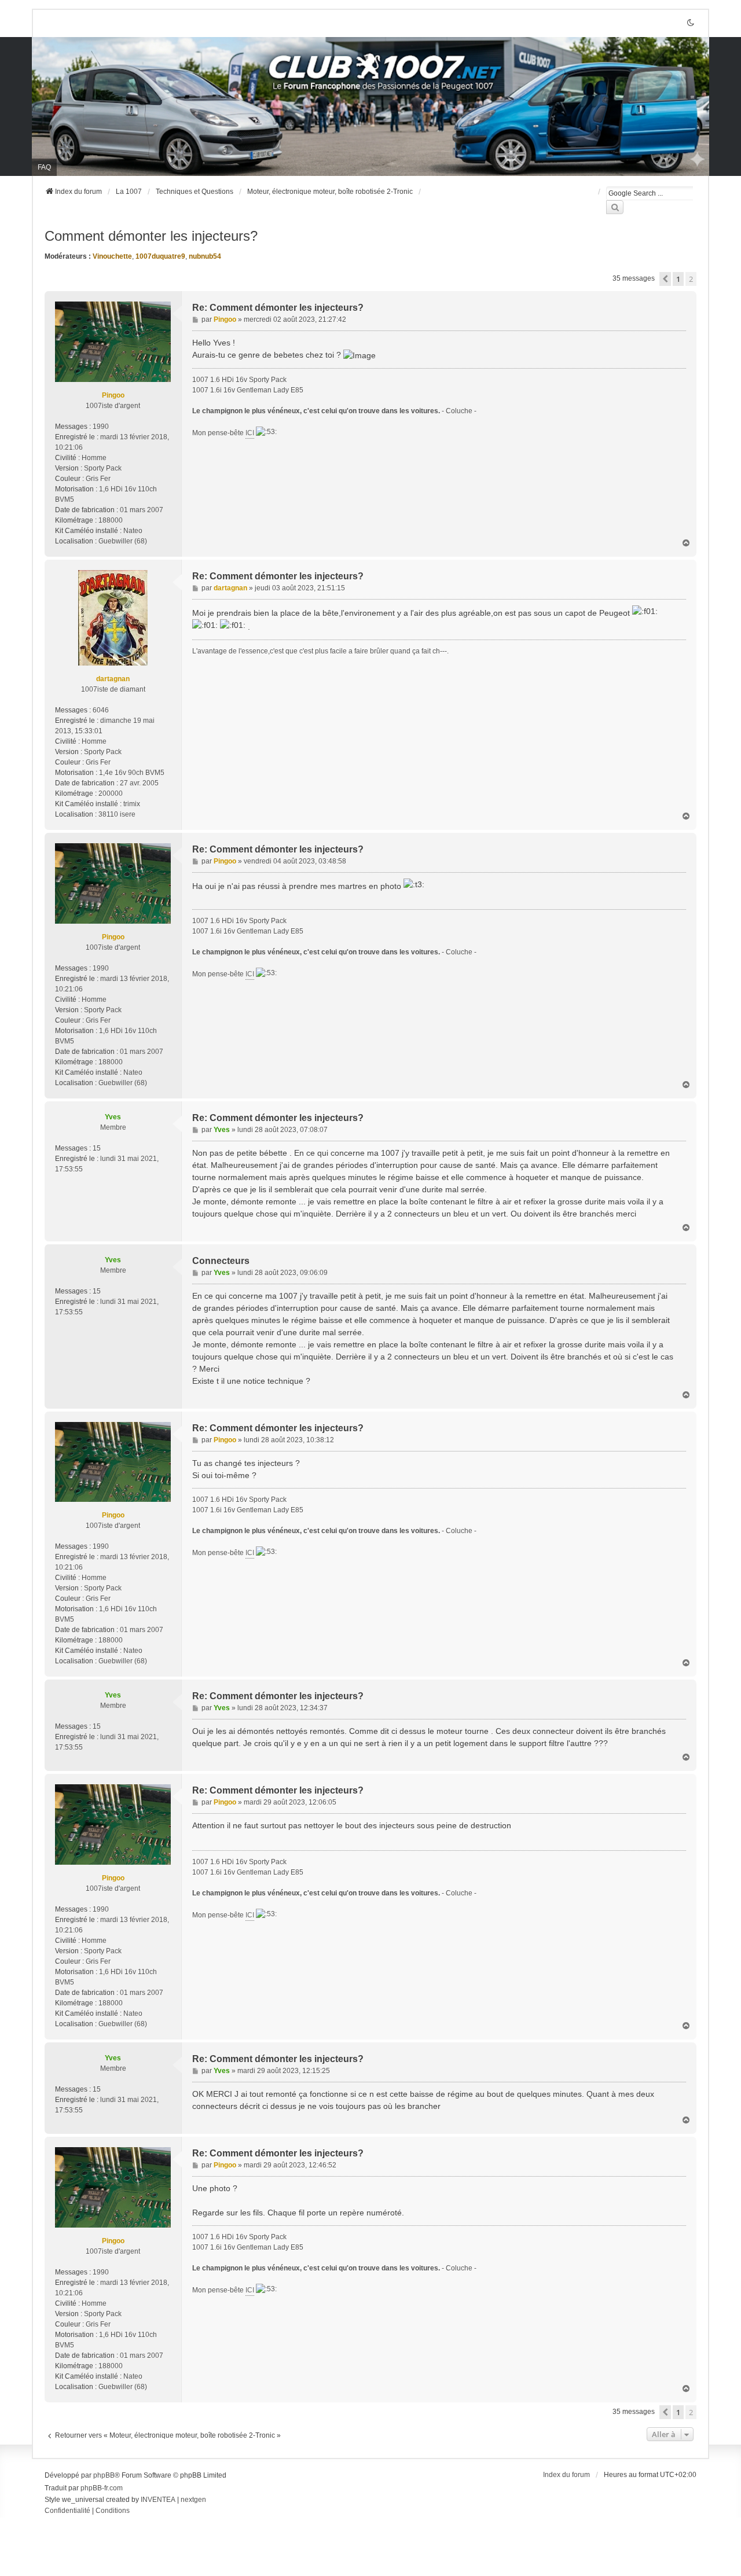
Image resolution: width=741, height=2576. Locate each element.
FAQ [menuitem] (44, 167)
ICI (250, 433)
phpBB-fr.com (102, 2488)
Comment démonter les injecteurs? (151, 236)
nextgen (193, 2500)
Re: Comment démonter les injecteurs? (278, 308)
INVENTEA (158, 2500)
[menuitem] (67, 2511)
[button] (665, 279)
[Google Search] (615, 207)
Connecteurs (221, 1261)
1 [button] (678, 279)
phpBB (104, 2475)
